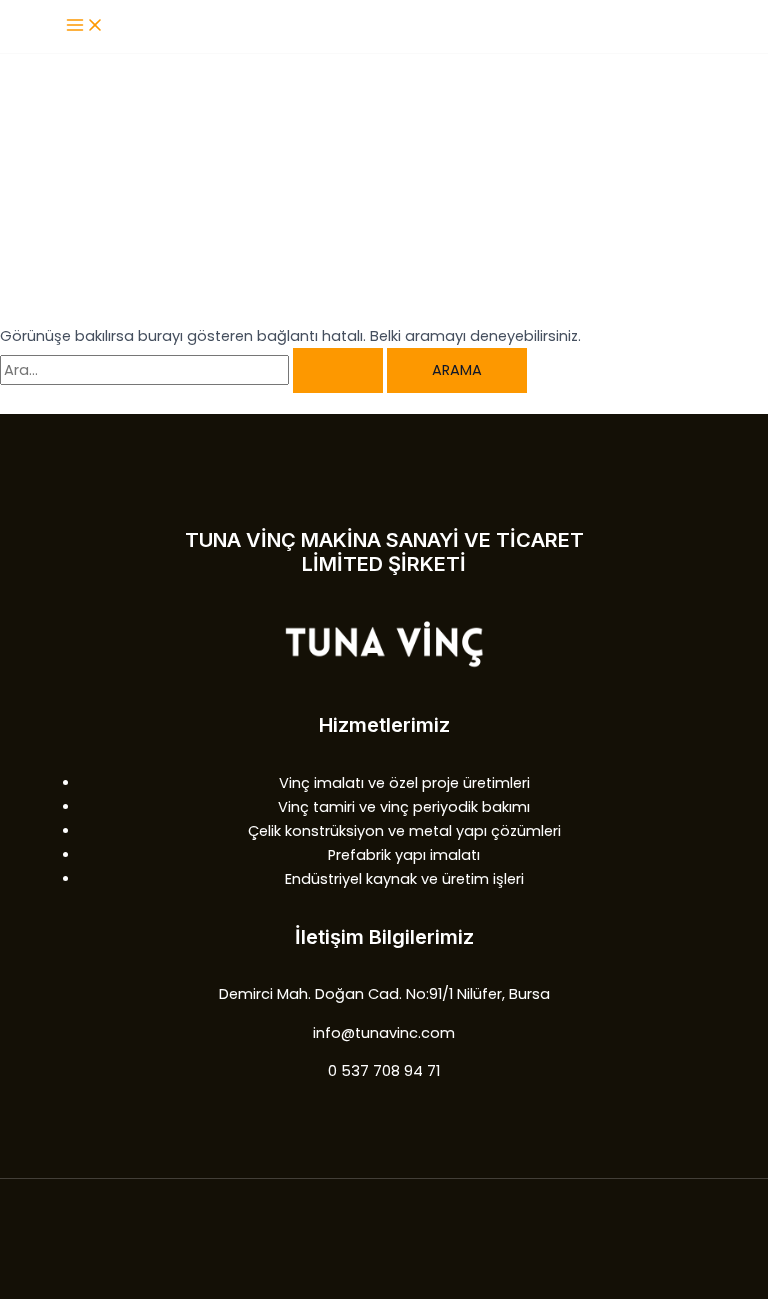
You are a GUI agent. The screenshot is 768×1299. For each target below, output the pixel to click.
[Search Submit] (338, 370)
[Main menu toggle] (85, 26)
